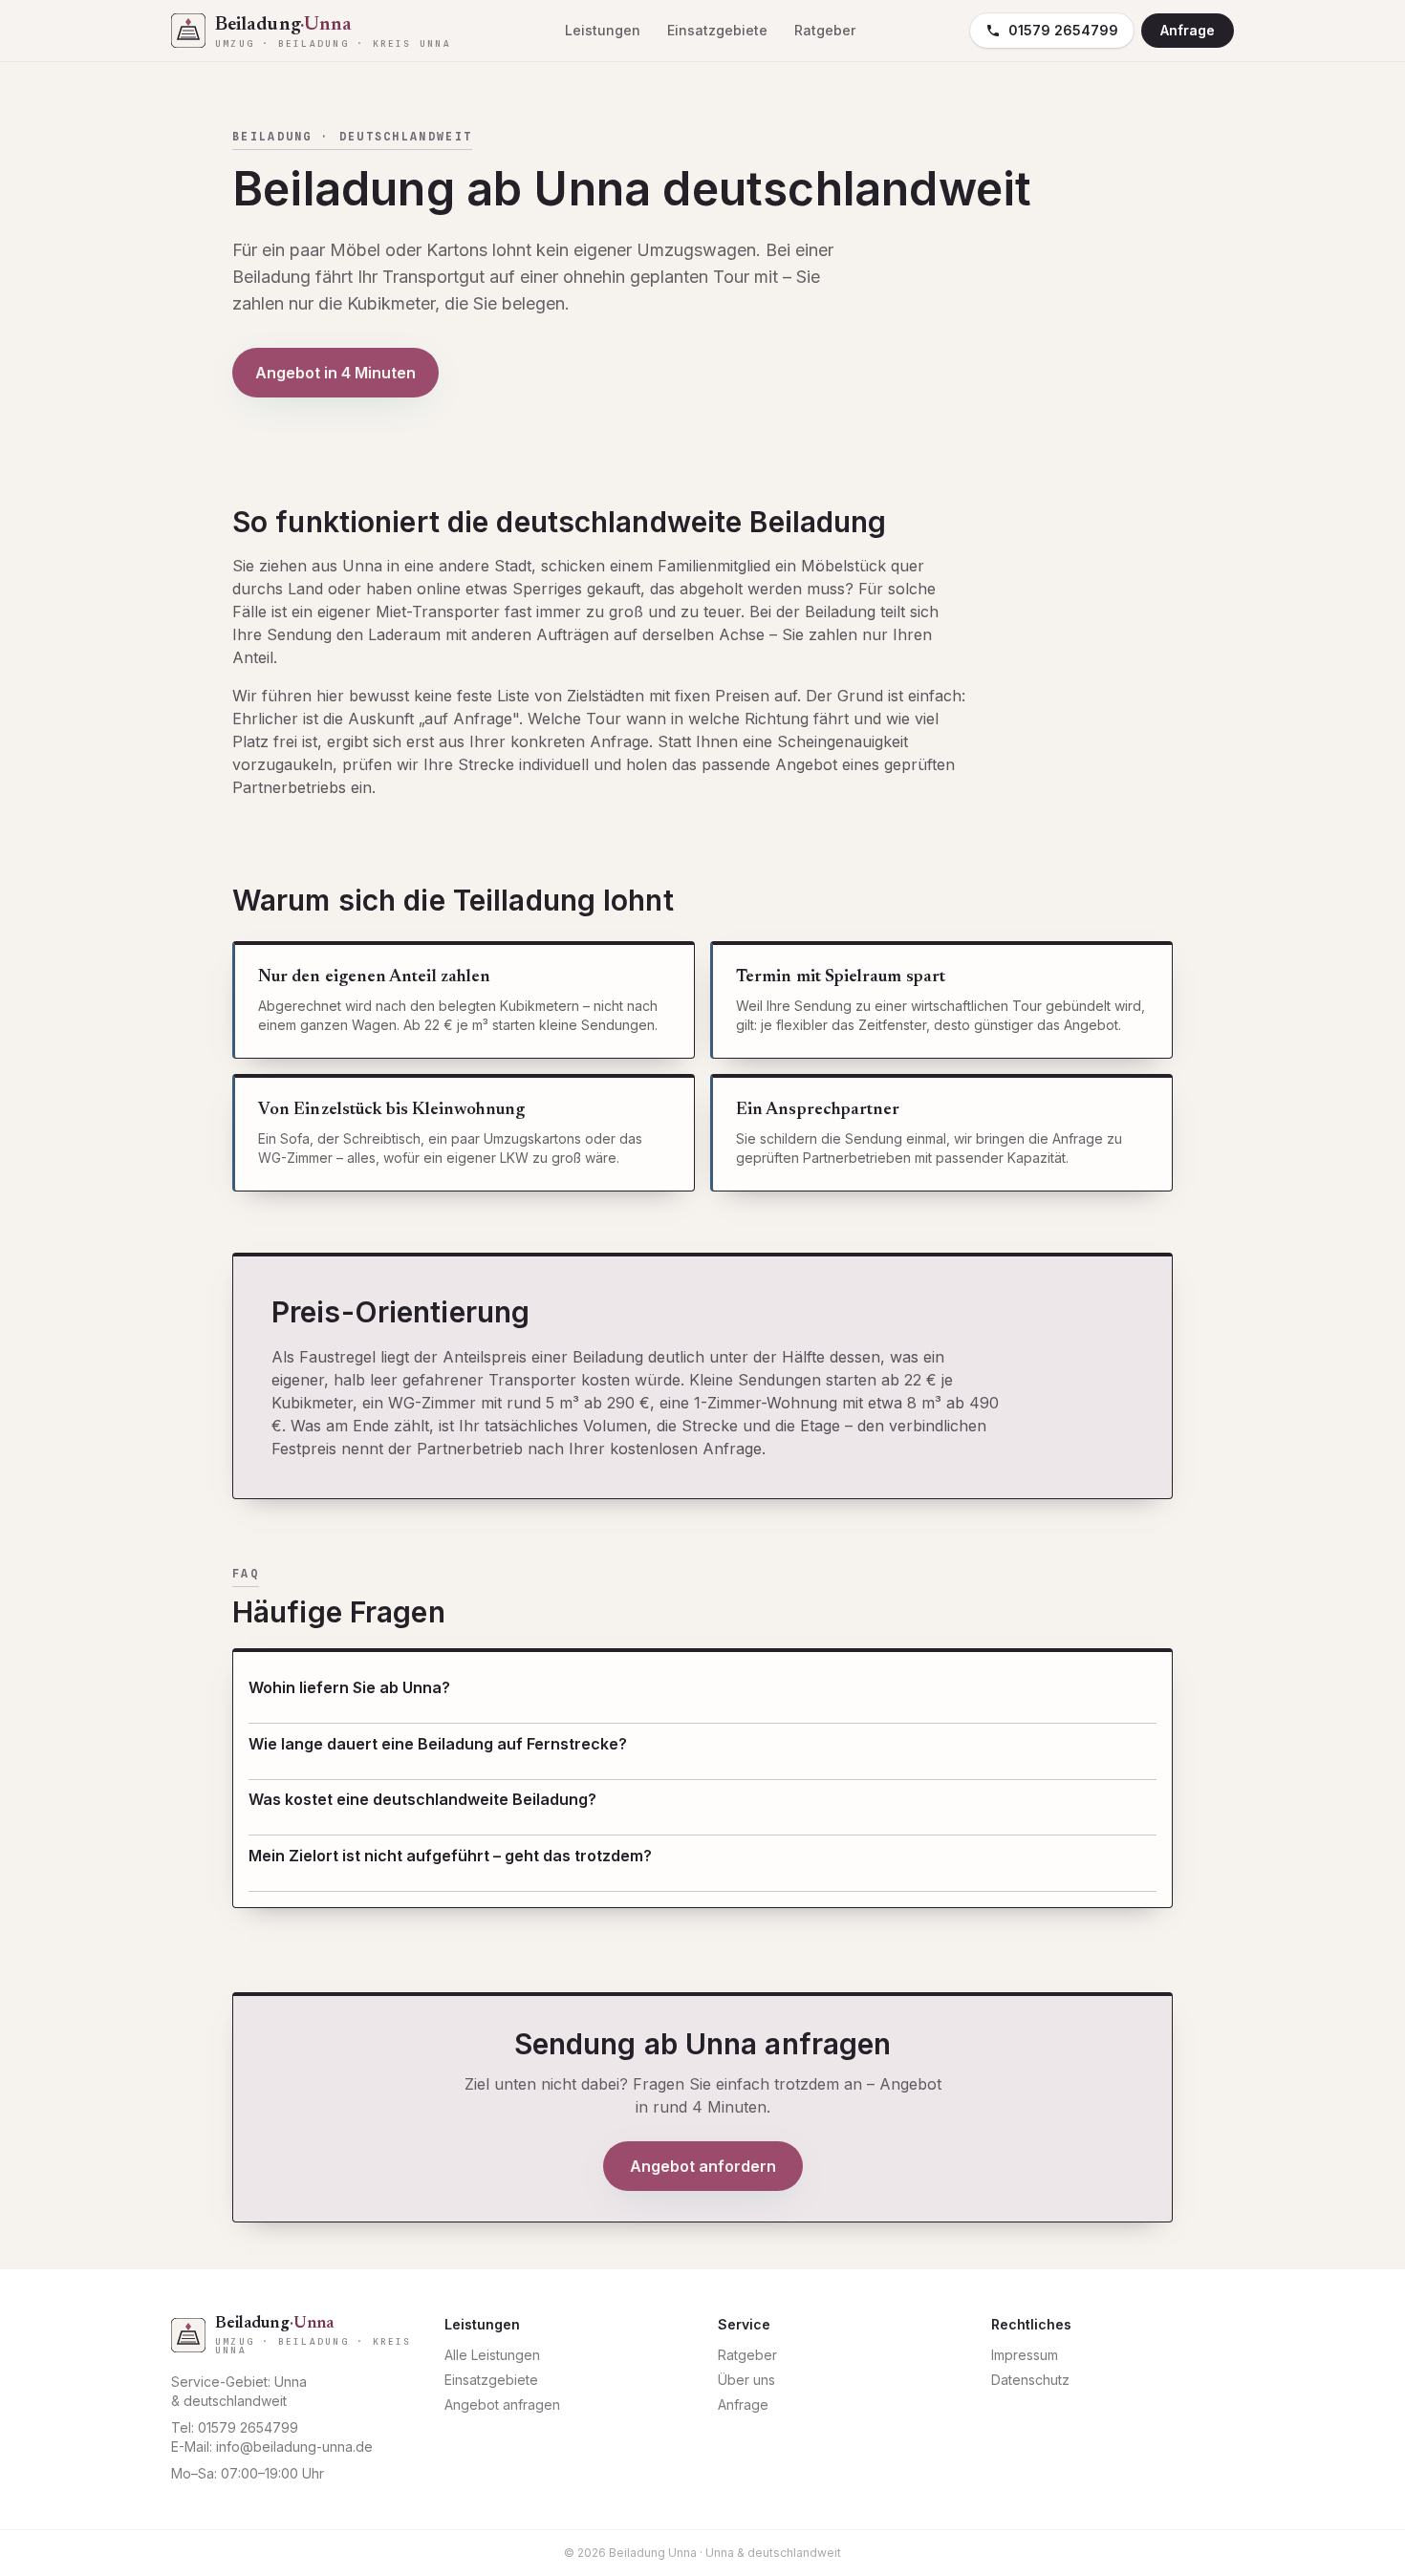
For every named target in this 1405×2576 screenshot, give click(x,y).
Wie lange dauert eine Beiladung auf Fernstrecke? (438, 1744)
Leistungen (603, 30)
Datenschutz (1030, 2380)
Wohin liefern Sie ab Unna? (349, 1687)
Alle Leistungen (492, 2355)
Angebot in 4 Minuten (335, 373)
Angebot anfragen (502, 2404)
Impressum (1025, 2355)
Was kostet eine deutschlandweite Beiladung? (422, 1799)
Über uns (746, 2380)
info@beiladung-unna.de (294, 2447)
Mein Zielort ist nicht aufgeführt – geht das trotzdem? (450, 1856)
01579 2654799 (1063, 30)
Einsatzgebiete (717, 30)
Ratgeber (825, 30)
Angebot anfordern (703, 2166)
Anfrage (1188, 30)
